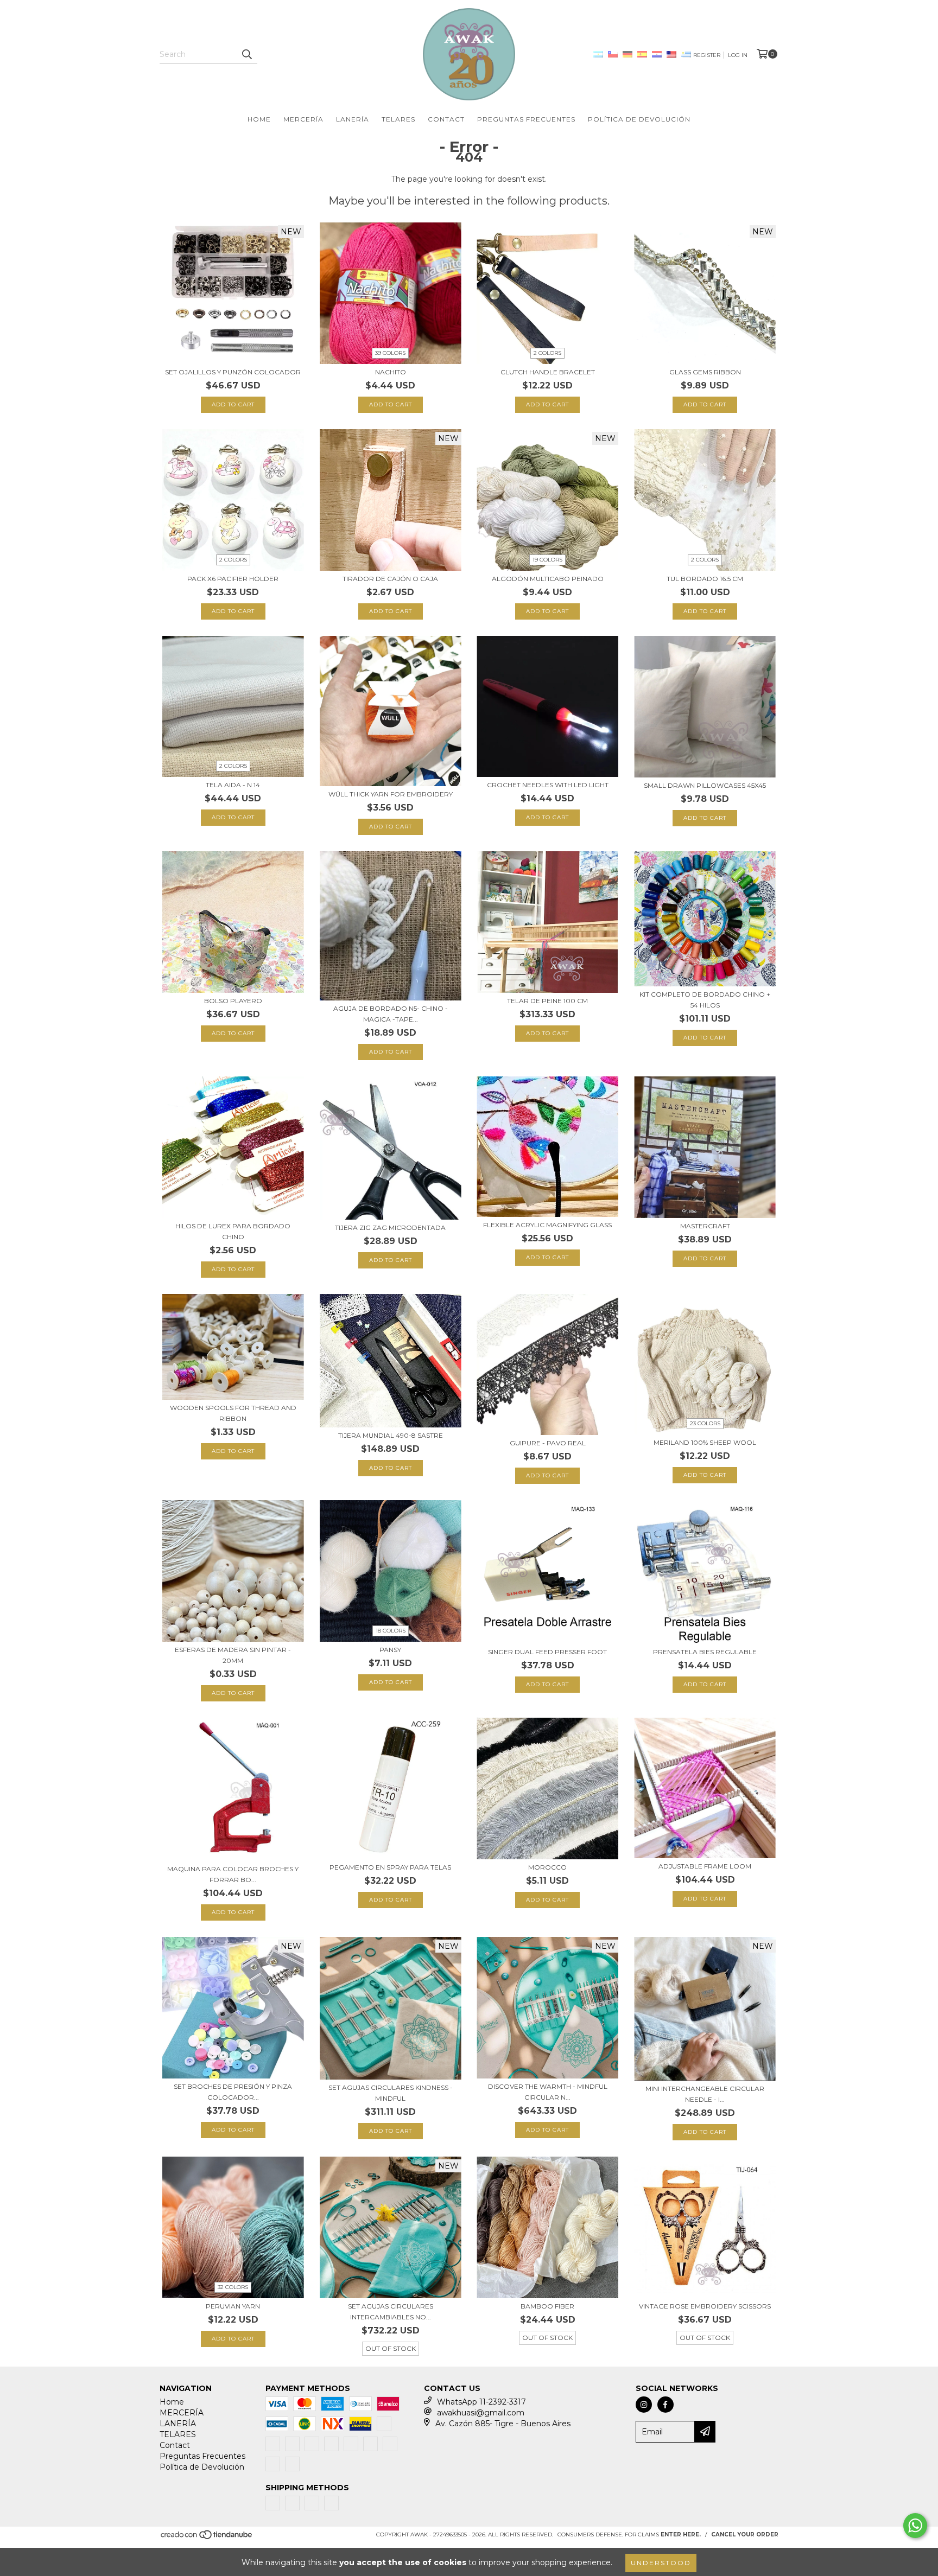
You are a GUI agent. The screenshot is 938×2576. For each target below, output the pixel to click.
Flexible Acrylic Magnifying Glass (547, 1225)
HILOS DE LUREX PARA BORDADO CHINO (233, 1231)
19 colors (547, 560)
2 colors (547, 353)
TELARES (398, 119)
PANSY (390, 1650)
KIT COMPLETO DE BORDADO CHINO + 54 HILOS (705, 1000)
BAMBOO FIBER (547, 2306)
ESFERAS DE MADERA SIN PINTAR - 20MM (233, 1655)
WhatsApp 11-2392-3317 (481, 2402)
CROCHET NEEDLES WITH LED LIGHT (548, 785)
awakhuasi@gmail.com (481, 2413)
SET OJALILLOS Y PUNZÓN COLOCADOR (233, 372)
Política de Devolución (639, 119)
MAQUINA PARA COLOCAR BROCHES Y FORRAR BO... (233, 1874)
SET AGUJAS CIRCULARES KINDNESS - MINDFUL (391, 2093)
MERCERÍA (303, 119)
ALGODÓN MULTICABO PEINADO (548, 579)
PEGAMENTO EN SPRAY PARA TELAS (390, 1867)
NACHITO (391, 372)
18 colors (391, 1631)
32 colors (233, 2287)
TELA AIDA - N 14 (233, 785)
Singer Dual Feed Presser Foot (547, 1652)
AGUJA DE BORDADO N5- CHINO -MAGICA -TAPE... (391, 1014)
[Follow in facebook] (666, 2405)
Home (259, 119)
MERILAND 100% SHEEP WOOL (705, 1442)
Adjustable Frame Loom (705, 1866)
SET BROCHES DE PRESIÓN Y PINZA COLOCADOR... (233, 2092)
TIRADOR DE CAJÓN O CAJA (390, 579)
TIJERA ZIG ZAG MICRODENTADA (390, 1228)
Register (707, 55)
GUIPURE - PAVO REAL (548, 1443)
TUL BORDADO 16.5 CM (705, 579)
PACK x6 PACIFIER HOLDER (233, 579)
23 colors (705, 1423)
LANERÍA (353, 119)
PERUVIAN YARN (233, 2306)
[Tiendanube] (207, 2538)
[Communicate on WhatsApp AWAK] (915, 2526)
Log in (738, 55)
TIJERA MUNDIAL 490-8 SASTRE (391, 1435)
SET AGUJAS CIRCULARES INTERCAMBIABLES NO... (391, 2312)
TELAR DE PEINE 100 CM (547, 1001)
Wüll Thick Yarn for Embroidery (391, 794)
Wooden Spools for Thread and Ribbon (233, 1413)
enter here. (681, 2534)
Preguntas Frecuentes (526, 119)
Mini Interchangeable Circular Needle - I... (705, 2094)
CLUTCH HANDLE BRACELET (548, 372)
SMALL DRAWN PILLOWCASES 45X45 (705, 785)
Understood (661, 2563)
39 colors (390, 353)
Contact (446, 119)
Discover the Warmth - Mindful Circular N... (548, 2092)
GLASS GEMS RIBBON (705, 372)
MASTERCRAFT (705, 1226)
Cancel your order (745, 2534)
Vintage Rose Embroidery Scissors (705, 2306)
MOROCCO (547, 1867)
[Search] (246, 54)
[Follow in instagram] (644, 2405)
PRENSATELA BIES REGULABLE (705, 1652)
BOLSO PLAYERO (233, 1001)
